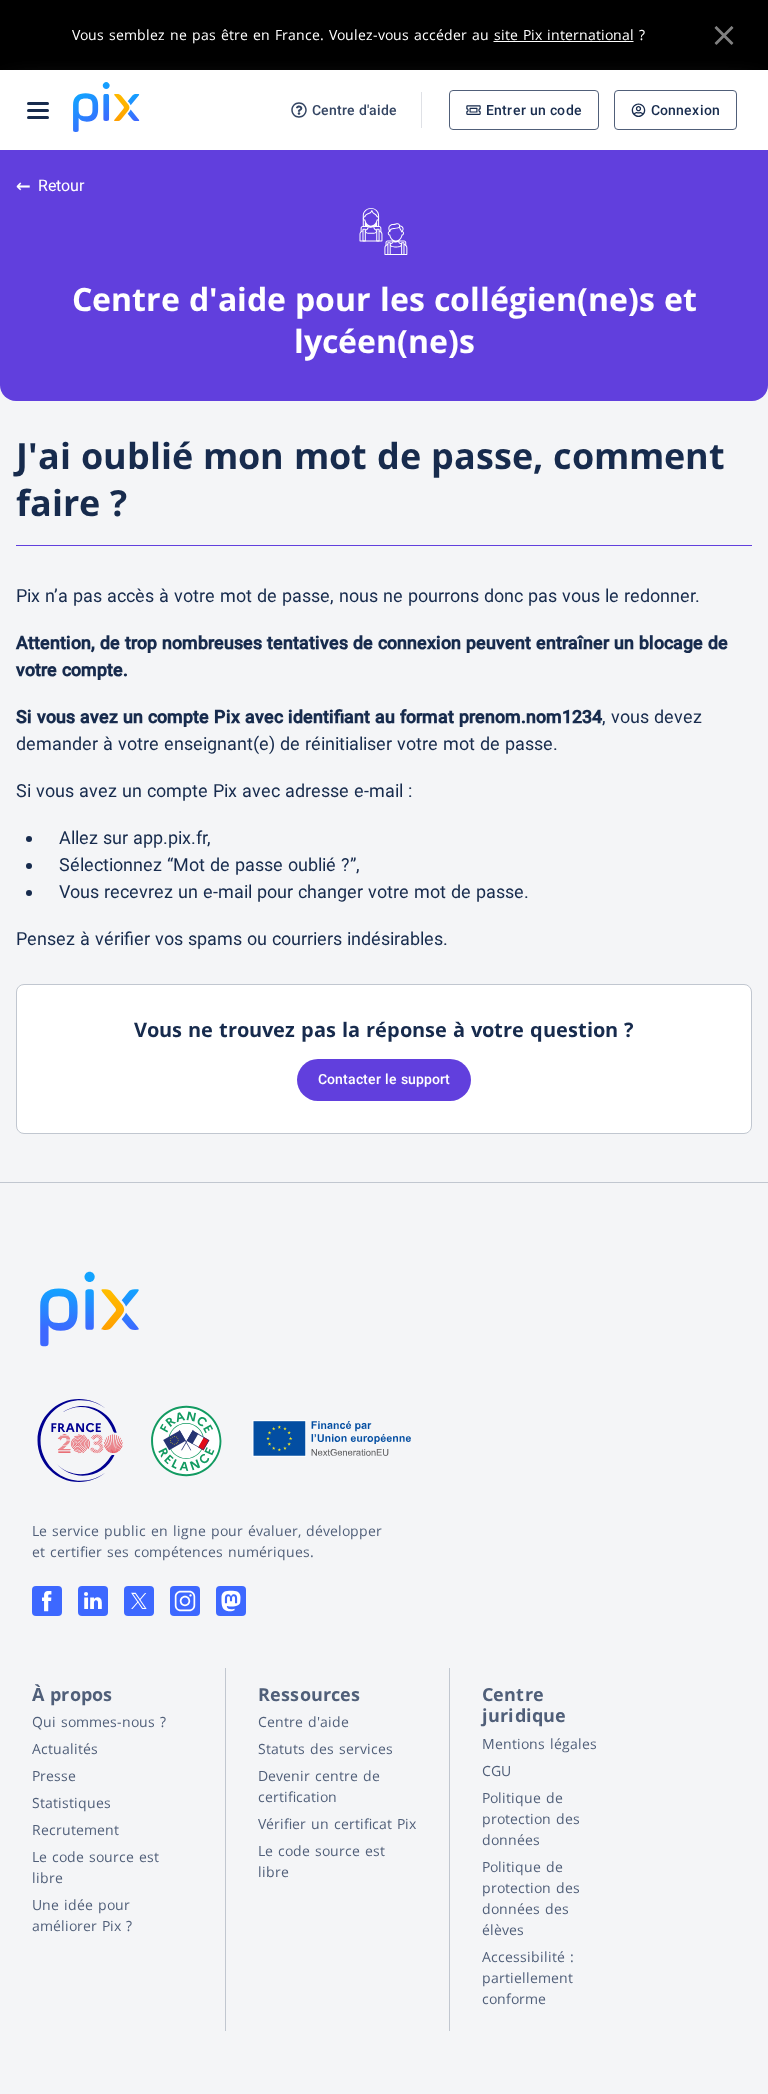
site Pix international (564, 34)
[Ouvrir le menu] (38, 110)
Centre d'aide (354, 110)
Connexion (685, 110)
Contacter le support (384, 1079)
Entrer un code (534, 110)
